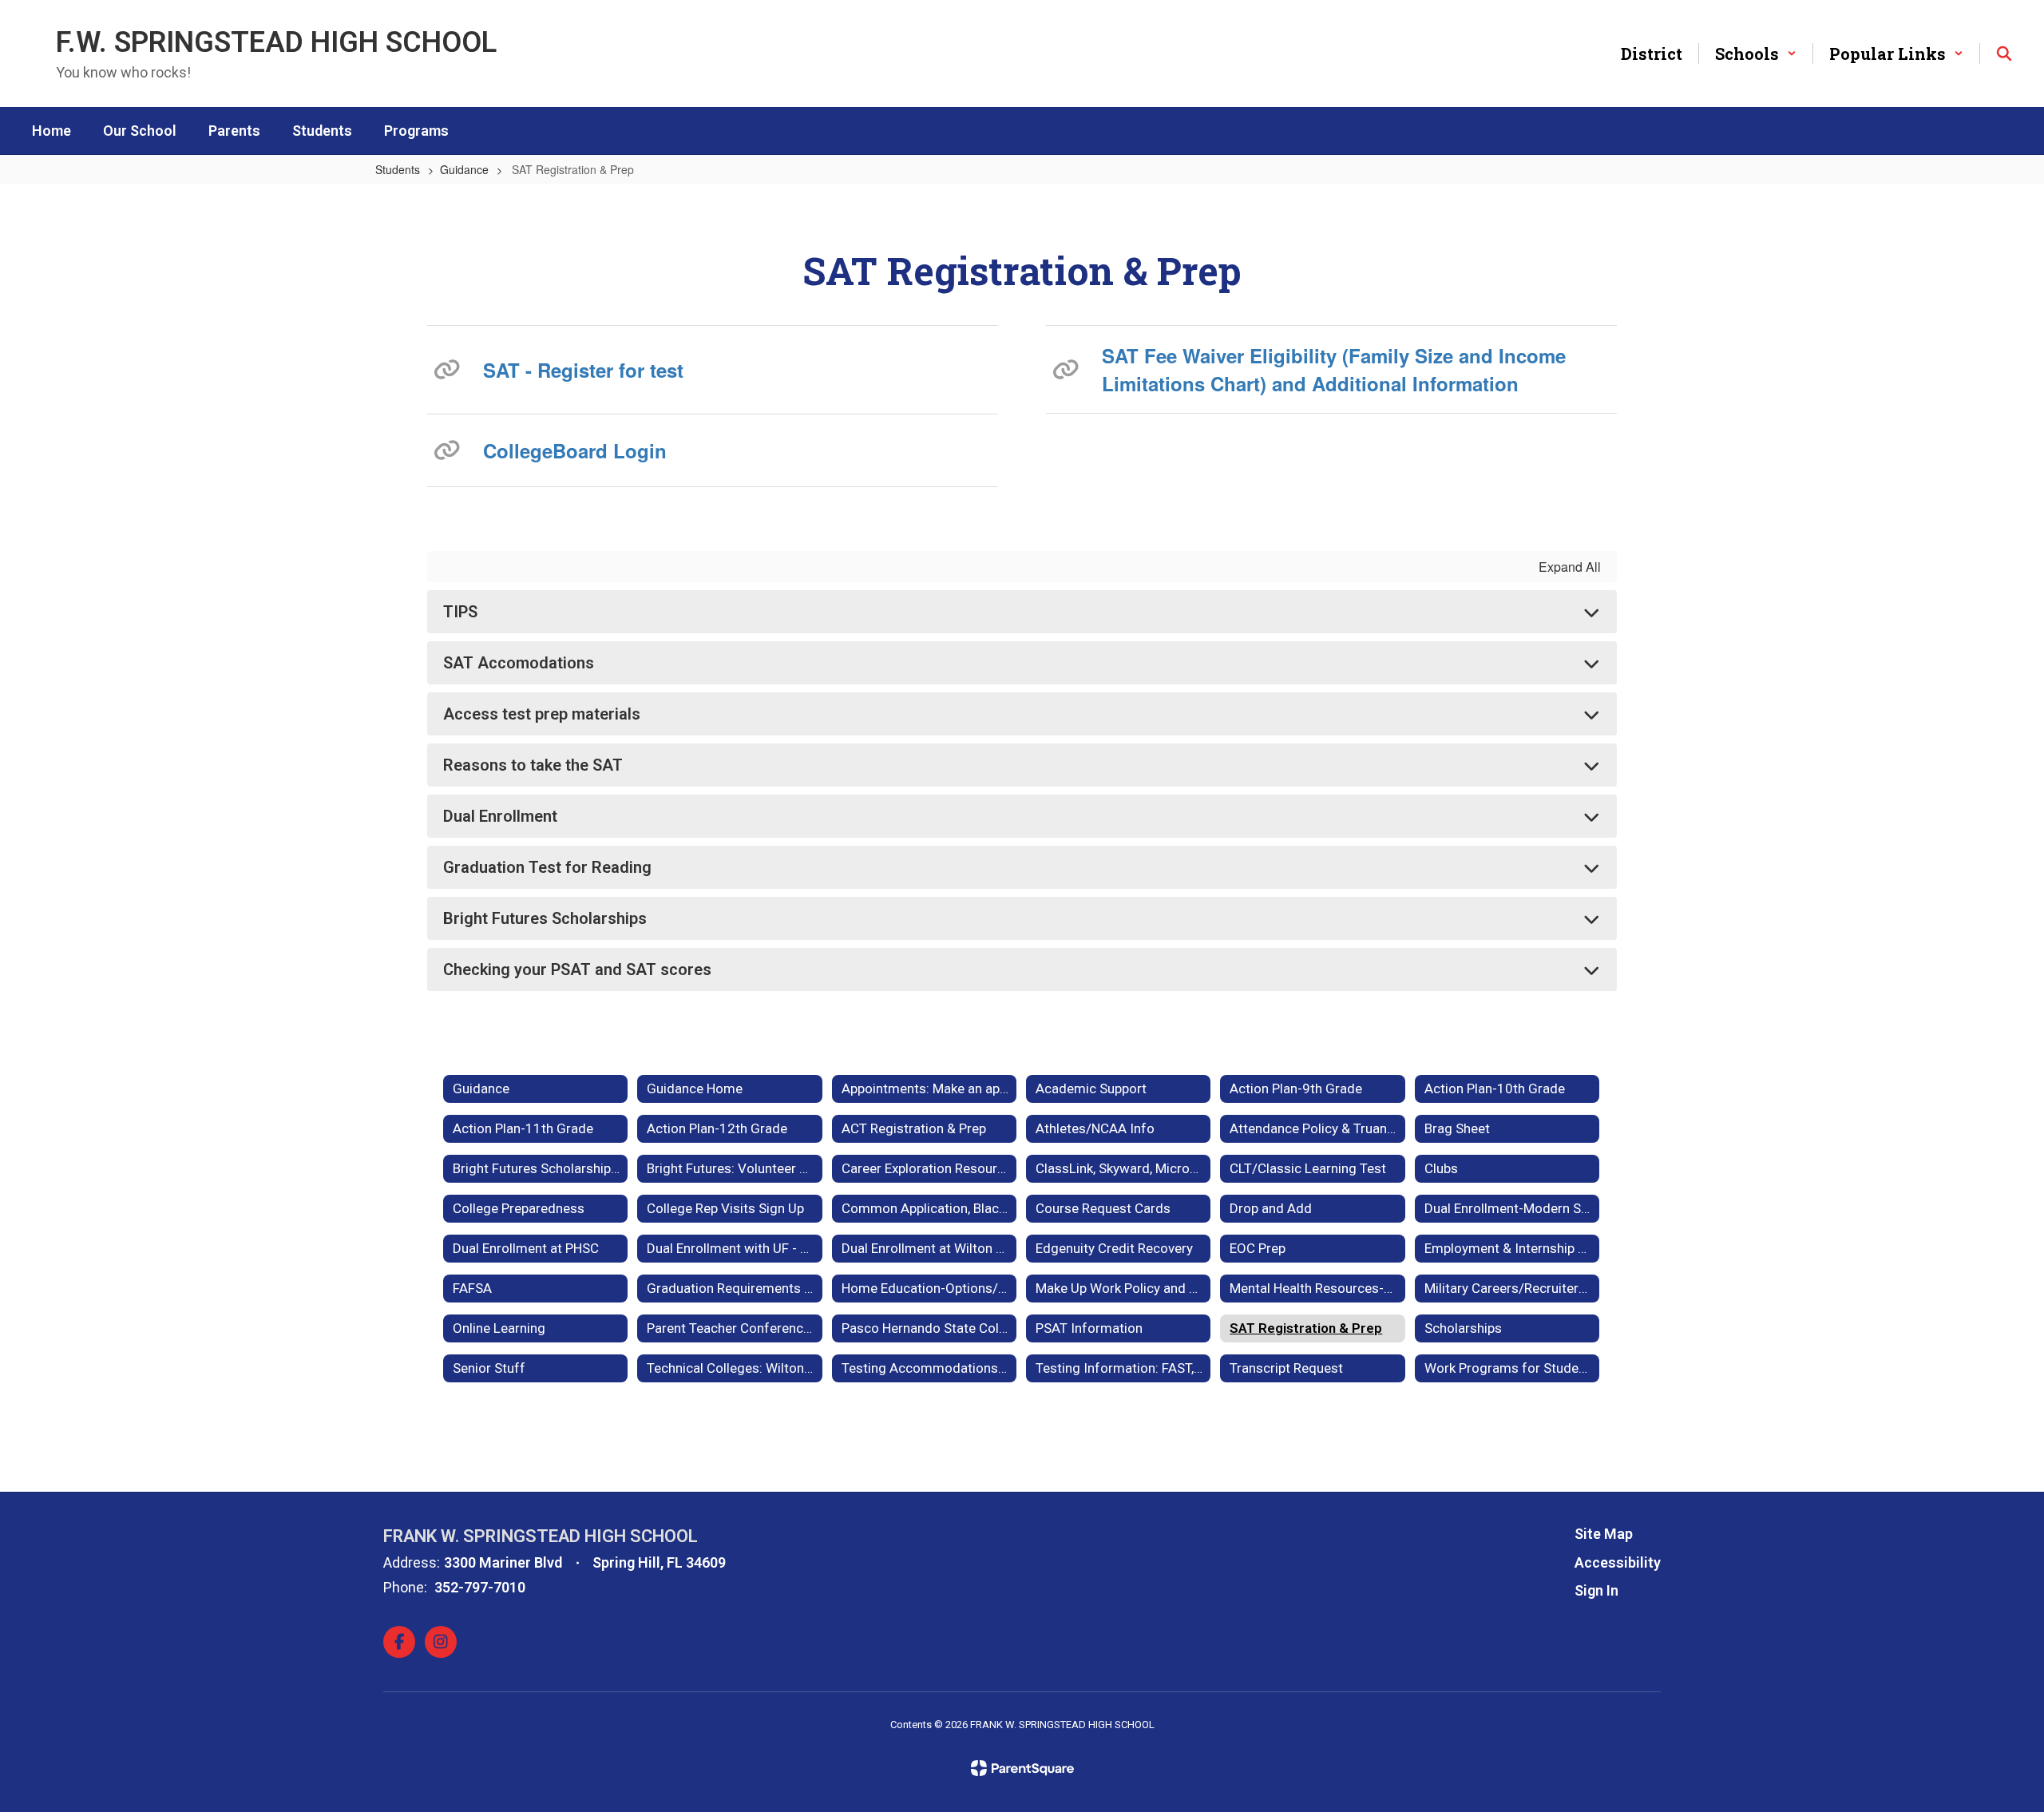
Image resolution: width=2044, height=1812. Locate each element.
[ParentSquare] (1022, 1768)
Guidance (464, 169)
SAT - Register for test (583, 370)
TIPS (460, 612)
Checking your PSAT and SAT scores (577, 969)
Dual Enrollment (500, 816)
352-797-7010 (480, 1587)
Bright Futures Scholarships (545, 918)
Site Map (1604, 1534)
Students (398, 169)
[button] (1756, 54)
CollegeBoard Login (575, 450)
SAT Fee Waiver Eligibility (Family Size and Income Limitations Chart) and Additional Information (1334, 369)
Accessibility (1618, 1562)
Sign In (1596, 1590)
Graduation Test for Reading (547, 867)
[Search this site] (2004, 54)
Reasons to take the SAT (533, 765)
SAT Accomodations (519, 663)
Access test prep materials (542, 714)
